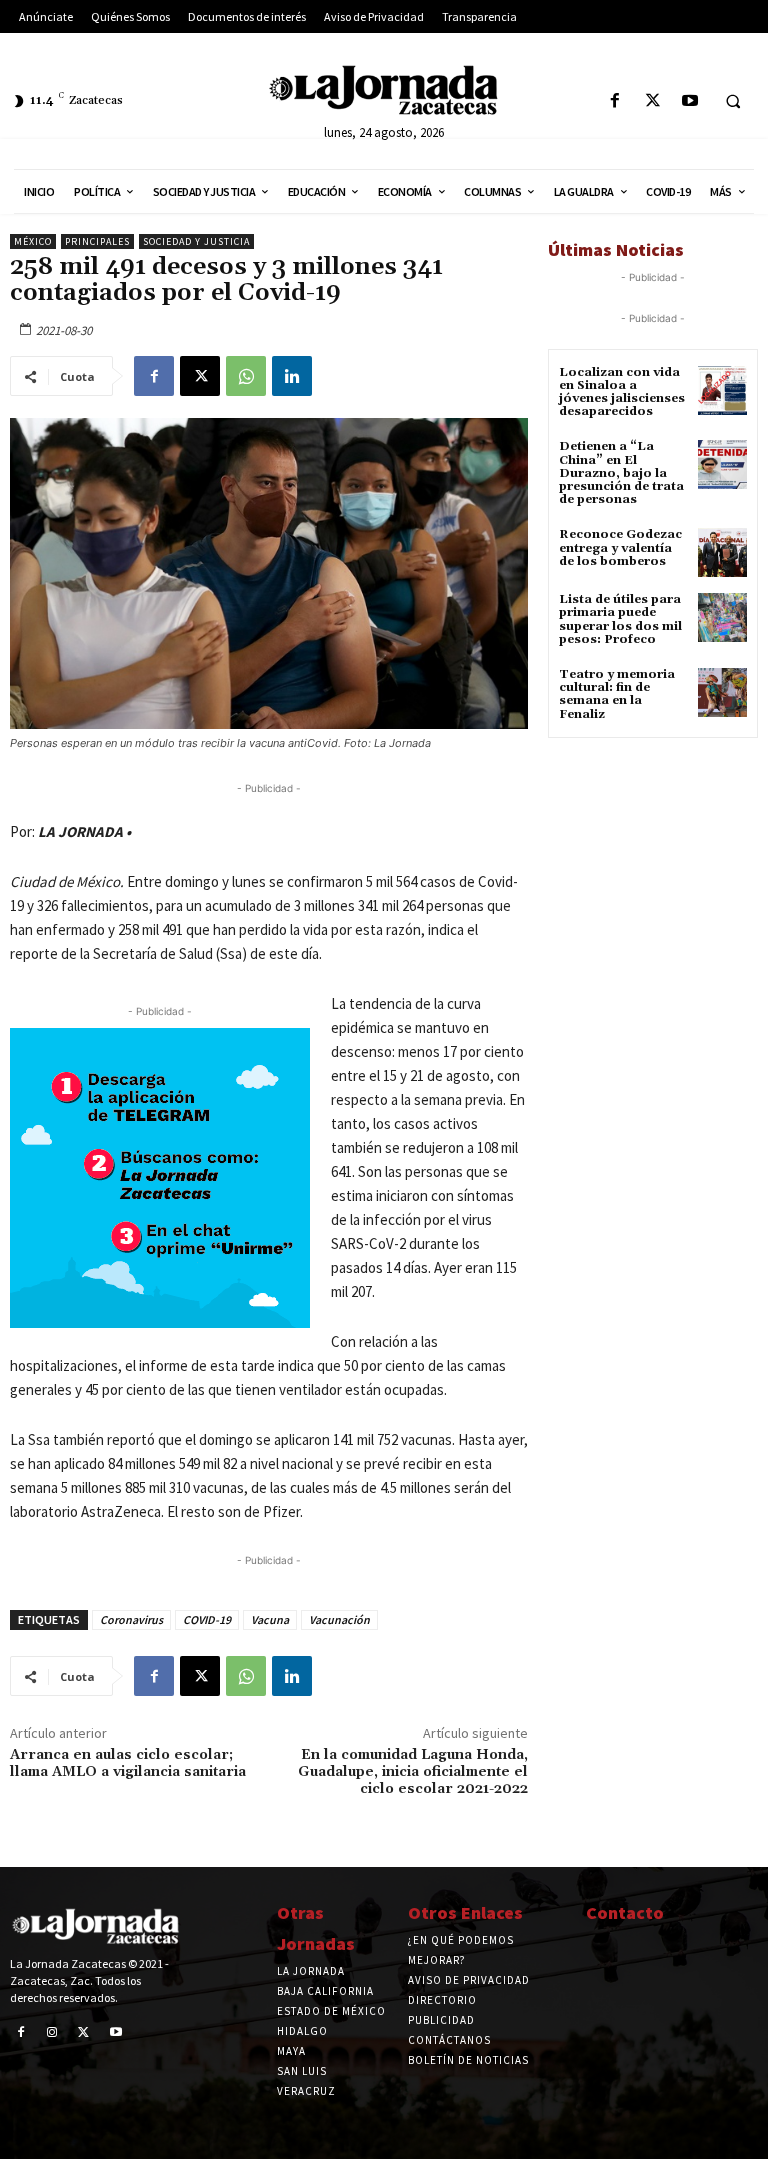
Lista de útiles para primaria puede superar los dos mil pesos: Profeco (620, 619)
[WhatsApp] (246, 376)
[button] (733, 102)
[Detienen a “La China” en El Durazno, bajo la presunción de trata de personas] (722, 464)
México (33, 241)
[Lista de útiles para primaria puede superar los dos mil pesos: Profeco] (722, 617)
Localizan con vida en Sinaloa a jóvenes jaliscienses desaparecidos (622, 392)
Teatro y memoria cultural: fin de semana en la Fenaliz (617, 694)
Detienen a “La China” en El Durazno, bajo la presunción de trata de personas (621, 473)
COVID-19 (207, 1619)
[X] (652, 101)
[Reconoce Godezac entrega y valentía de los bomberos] (722, 552)
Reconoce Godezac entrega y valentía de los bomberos (620, 547)
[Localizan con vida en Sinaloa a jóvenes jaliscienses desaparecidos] (722, 390)
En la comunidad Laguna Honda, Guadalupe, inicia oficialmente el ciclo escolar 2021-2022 (413, 1772)
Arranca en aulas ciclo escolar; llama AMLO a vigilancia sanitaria (128, 1763)
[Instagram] (53, 2033)
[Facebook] (615, 101)
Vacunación (339, 1619)
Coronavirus (131, 1619)
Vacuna (270, 1619)
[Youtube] (689, 101)
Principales (97, 241)
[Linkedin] (292, 376)
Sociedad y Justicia (196, 241)
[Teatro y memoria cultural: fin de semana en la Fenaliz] (722, 692)
